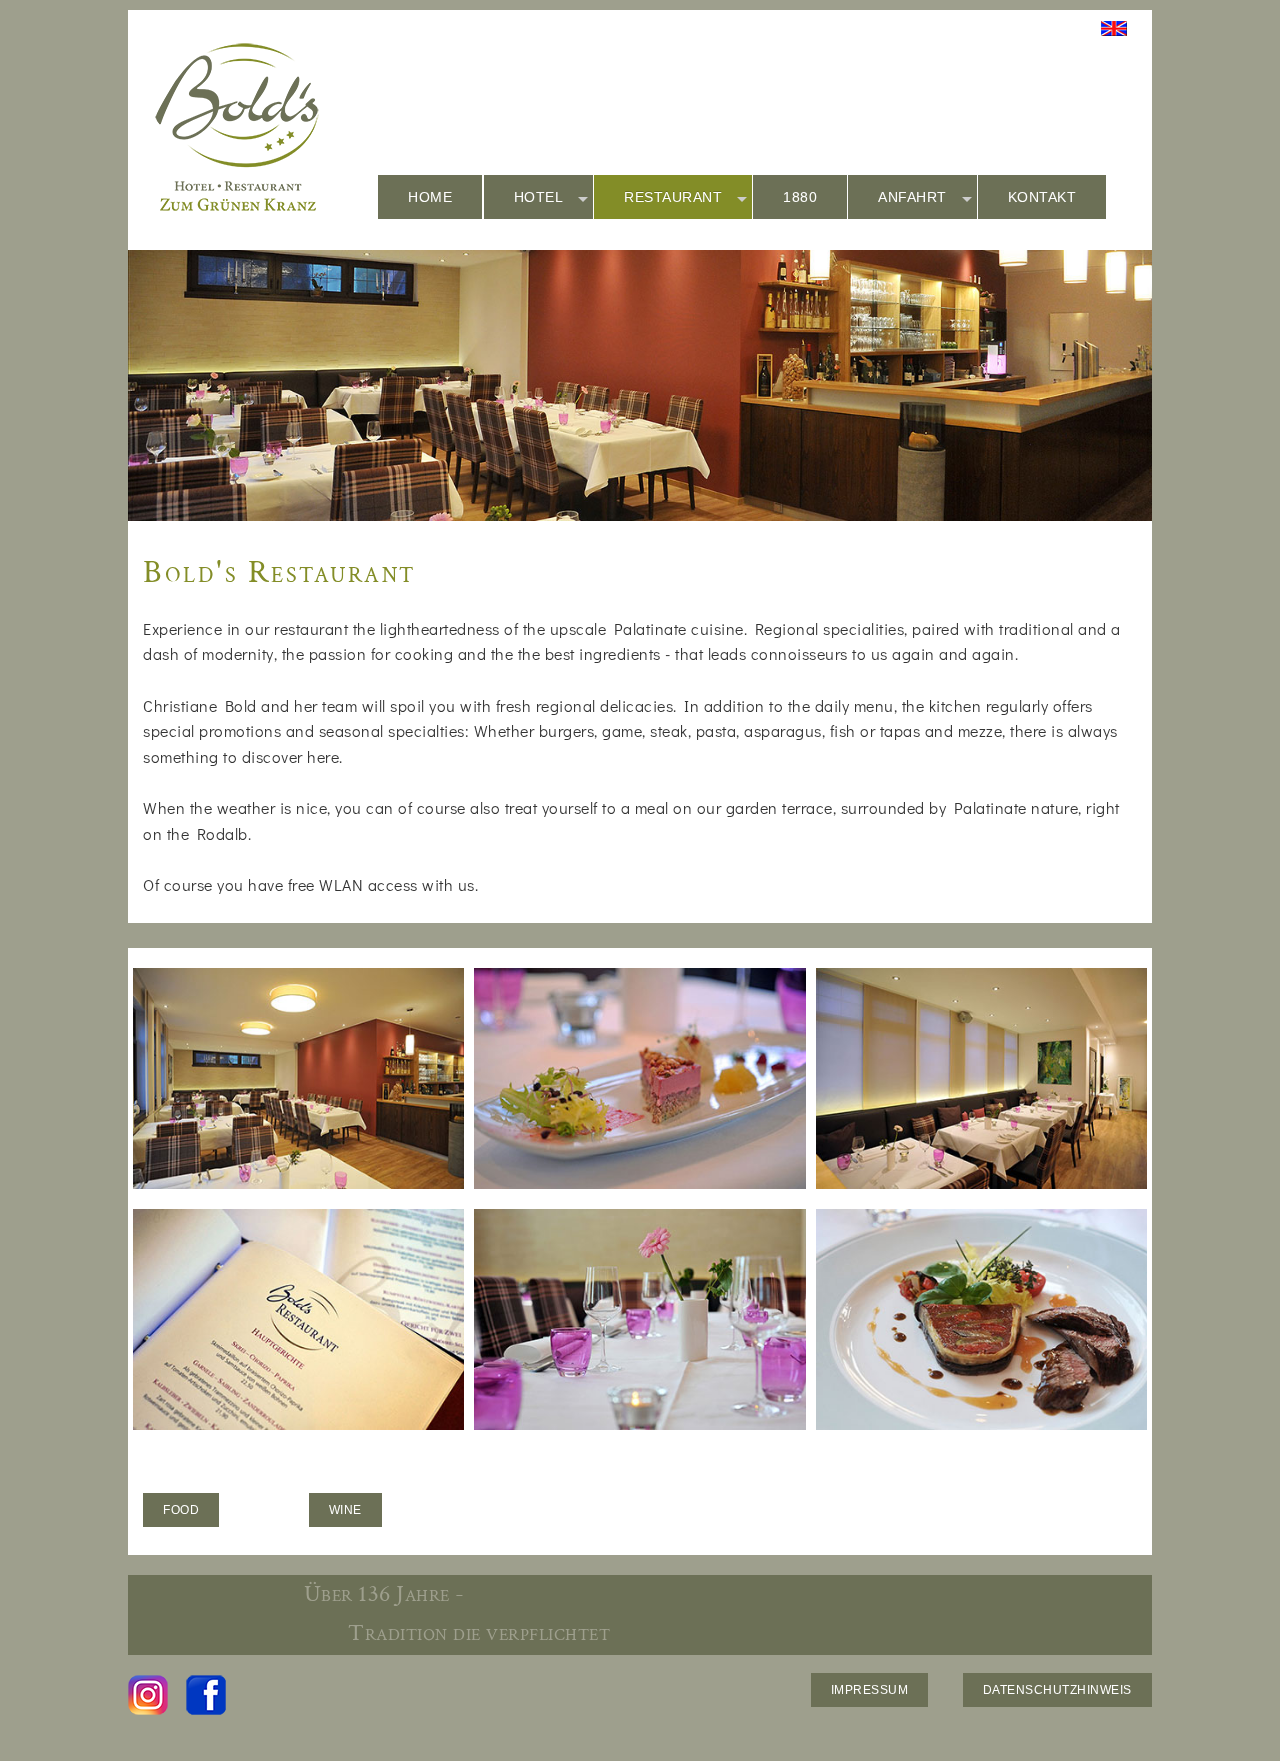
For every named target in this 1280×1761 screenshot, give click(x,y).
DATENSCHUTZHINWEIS (1057, 1690)
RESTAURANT (673, 197)
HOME (430, 197)
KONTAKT (1042, 197)
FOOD (181, 1510)
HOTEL (539, 197)
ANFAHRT (912, 197)
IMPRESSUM (870, 1690)
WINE (345, 1510)
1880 (800, 197)
